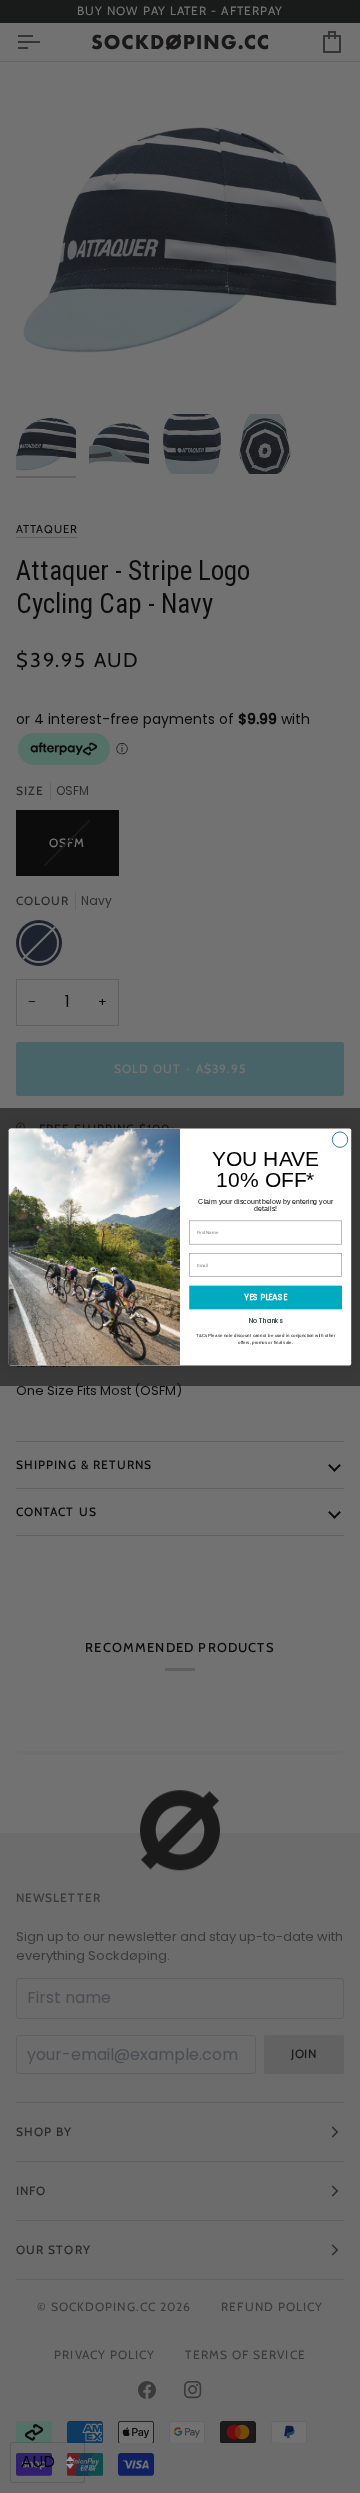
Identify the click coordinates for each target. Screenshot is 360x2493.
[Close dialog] (339, 1138)
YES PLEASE (265, 1296)
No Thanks (266, 1319)
